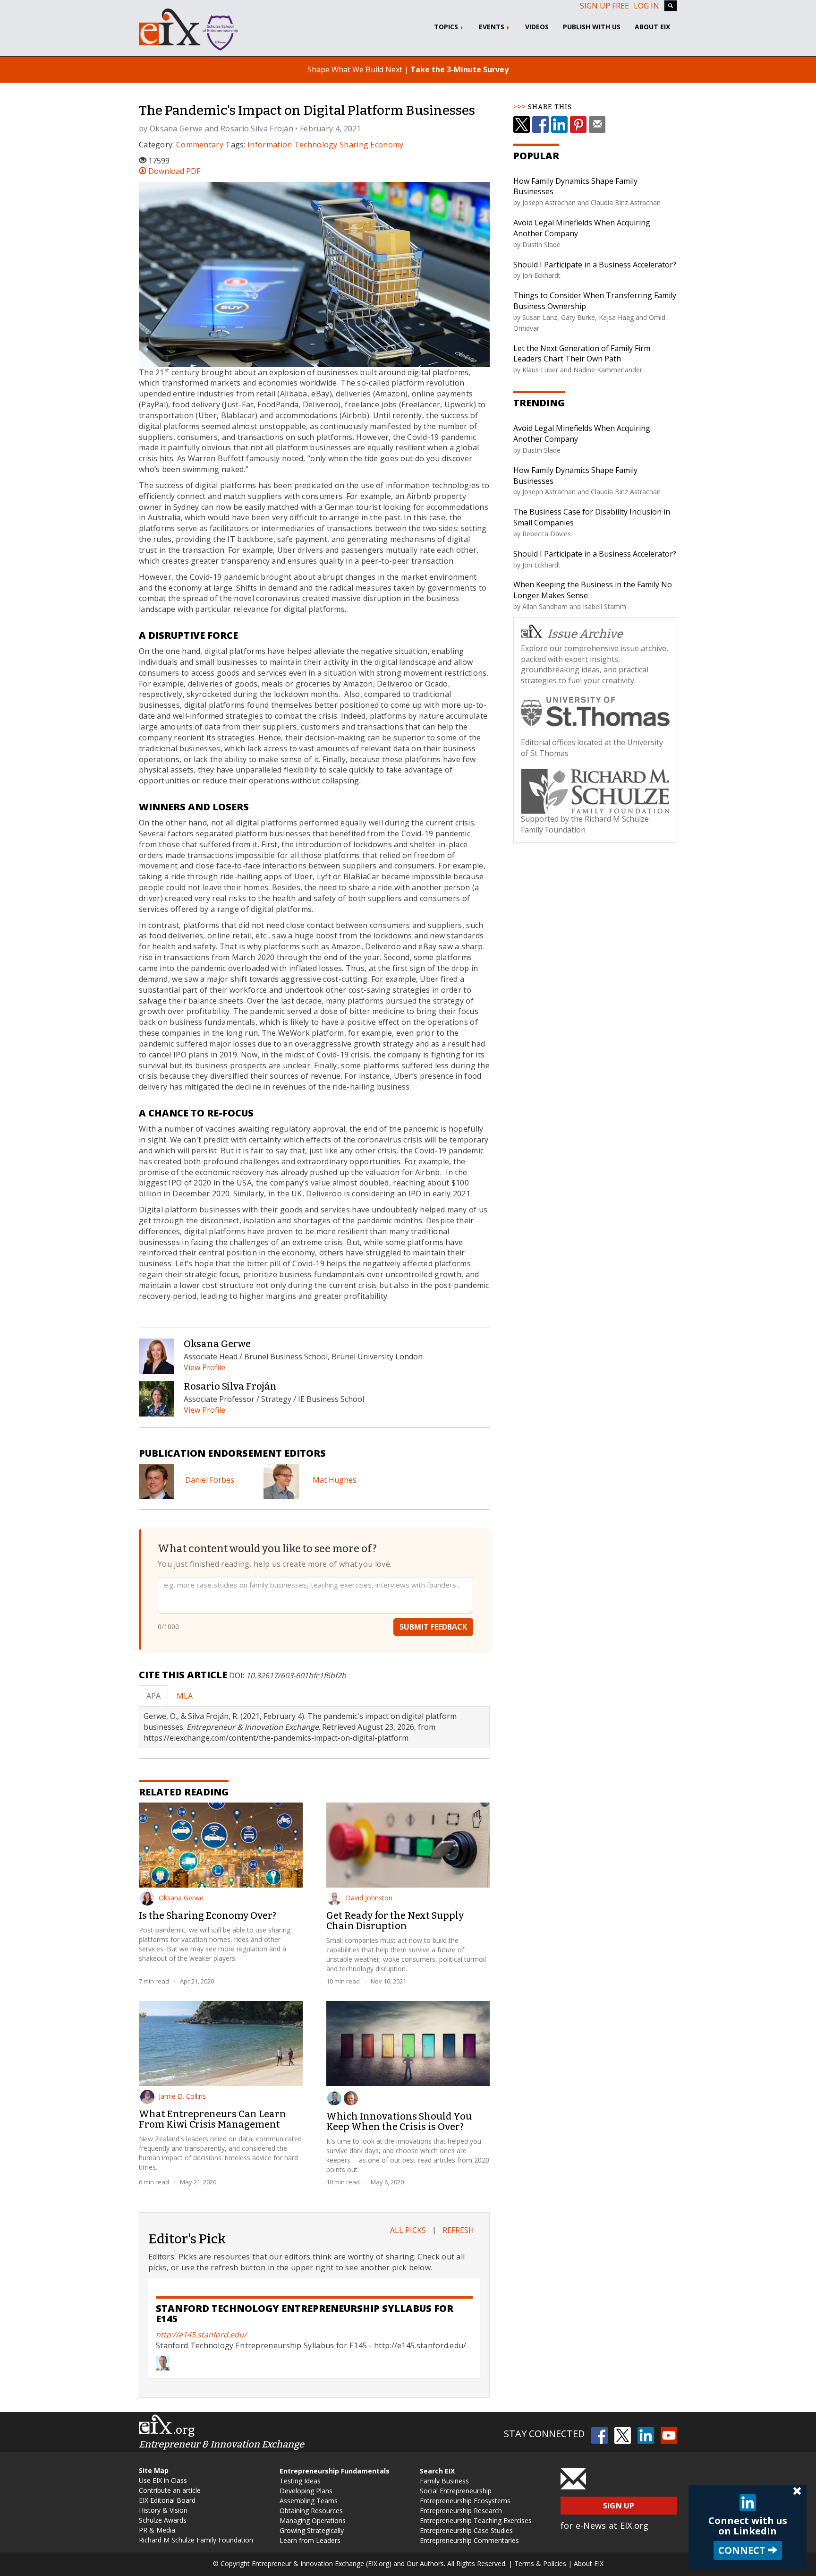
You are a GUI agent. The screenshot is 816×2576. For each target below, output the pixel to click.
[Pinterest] (578, 125)
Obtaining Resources (311, 2511)
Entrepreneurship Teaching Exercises (476, 2520)
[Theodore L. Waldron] (334, 2098)
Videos (537, 27)
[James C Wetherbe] (351, 2098)
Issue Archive (585, 634)
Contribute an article (170, 2490)
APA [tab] (153, 1696)
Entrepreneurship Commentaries (469, 2540)
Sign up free (604, 6)
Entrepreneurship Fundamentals (335, 2471)
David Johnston (369, 1898)
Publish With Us (592, 27)
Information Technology (293, 145)
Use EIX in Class (163, 2480)
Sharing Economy (372, 145)
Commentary (200, 145)
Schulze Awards (163, 2520)
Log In (646, 6)
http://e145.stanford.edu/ (201, 2335)
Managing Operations (313, 2520)
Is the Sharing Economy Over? (208, 1915)
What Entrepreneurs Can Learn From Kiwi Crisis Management (212, 2119)
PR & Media (157, 2530)
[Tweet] (522, 125)
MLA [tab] (185, 1696)
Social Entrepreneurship (456, 2491)
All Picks (408, 2230)
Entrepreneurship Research (461, 2511)
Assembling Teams (309, 2501)
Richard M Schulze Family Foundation (196, 2540)
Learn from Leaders (310, 2540)
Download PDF (173, 171)
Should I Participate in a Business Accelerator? (595, 265)
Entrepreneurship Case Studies (466, 2530)
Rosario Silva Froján (257, 129)
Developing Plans (306, 2491)
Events (493, 27)
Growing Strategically (312, 2530)
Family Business (444, 2481)
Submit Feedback (433, 1627)
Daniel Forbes (210, 1480)
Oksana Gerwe (176, 129)
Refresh (458, 2230)
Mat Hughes (335, 1480)
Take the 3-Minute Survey (459, 69)
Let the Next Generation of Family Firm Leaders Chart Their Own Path (582, 354)
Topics (447, 27)
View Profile (204, 1367)
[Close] (797, 2491)
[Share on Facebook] (540, 125)
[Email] (597, 125)
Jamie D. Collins (182, 2096)
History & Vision (163, 2510)
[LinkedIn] (559, 125)
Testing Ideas (300, 2481)
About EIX (652, 27)
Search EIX (437, 2471)
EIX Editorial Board (167, 2500)
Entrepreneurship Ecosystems (465, 2501)
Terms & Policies (540, 2563)
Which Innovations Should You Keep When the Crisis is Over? (399, 2121)
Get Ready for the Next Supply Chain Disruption (395, 1921)
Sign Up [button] (619, 2506)
